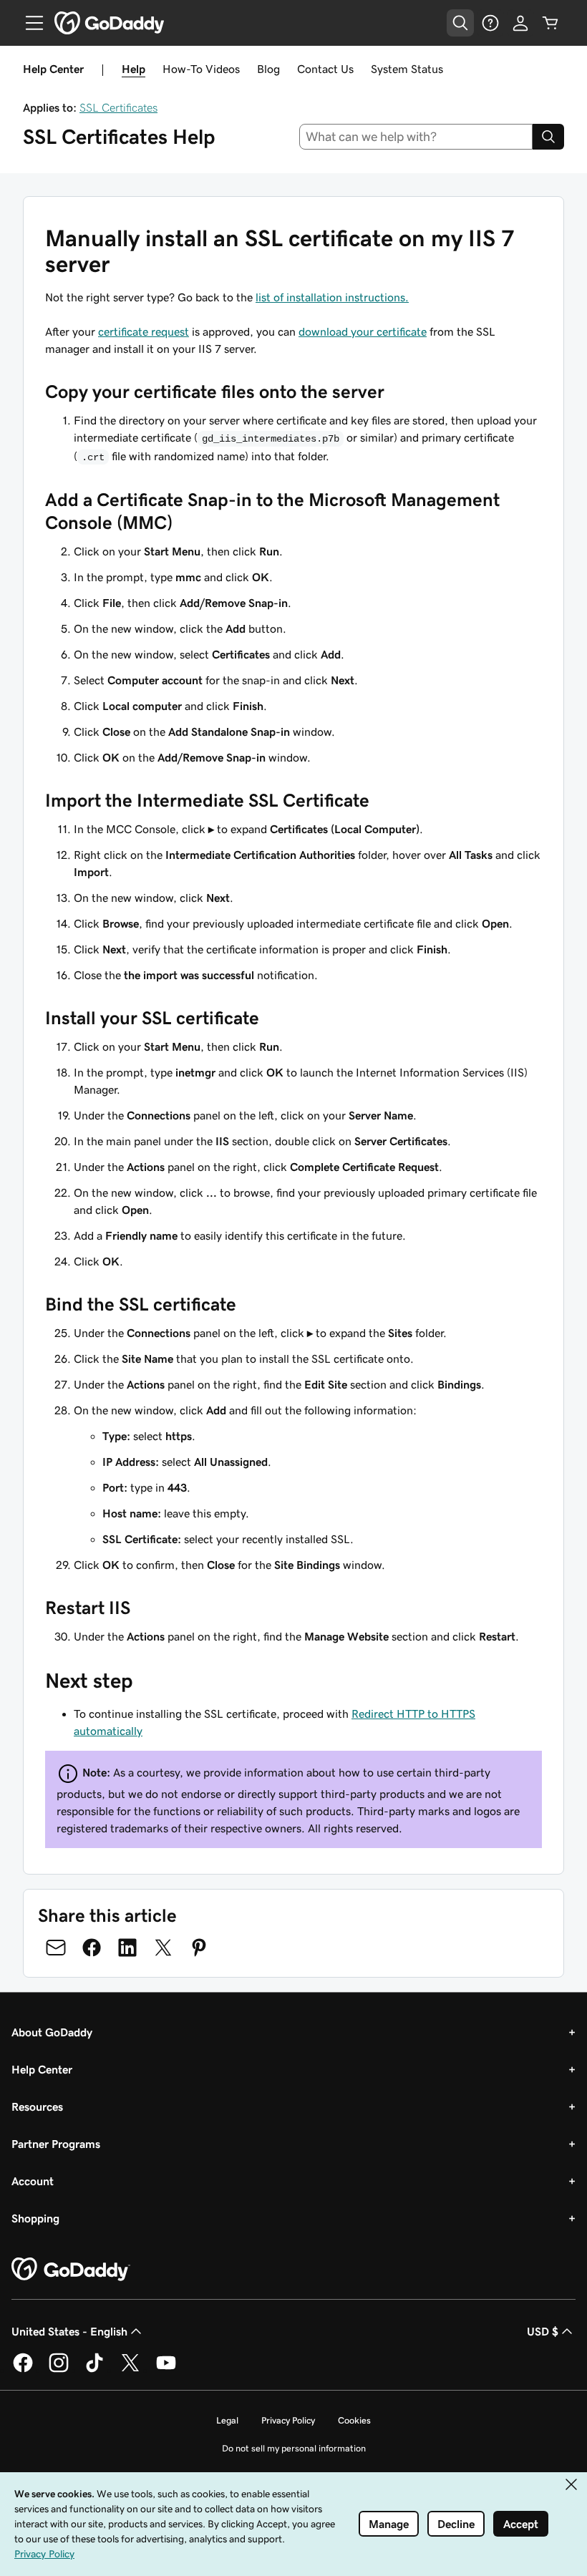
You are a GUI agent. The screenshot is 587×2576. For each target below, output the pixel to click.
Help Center (42, 2069)
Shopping (35, 2218)
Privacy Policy (288, 2420)
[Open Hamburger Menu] (29, 23)
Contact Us (325, 69)
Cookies (354, 2420)
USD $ (543, 2331)
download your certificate (363, 331)
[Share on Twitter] (163, 1948)
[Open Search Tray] (460, 23)
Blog (268, 69)
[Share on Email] (56, 1948)
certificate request (144, 331)
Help (134, 69)
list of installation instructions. (332, 297)
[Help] (490, 23)
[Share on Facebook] (92, 1948)
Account (33, 2181)
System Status (407, 69)
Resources (37, 2106)
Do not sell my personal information (294, 2448)
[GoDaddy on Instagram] (59, 2370)
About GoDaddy (52, 2032)
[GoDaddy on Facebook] (23, 2370)
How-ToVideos (201, 69)
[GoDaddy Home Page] (71, 2270)
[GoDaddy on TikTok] (94, 2370)
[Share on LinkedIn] (127, 1948)
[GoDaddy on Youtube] (166, 2370)
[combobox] (416, 137)
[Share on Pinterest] (199, 1948)
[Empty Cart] (550, 23)
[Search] (548, 137)
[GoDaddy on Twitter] (130, 2370)
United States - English (69, 2331)
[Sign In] (520, 23)
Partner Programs (56, 2144)
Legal (227, 2420)
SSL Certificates (118, 107)
